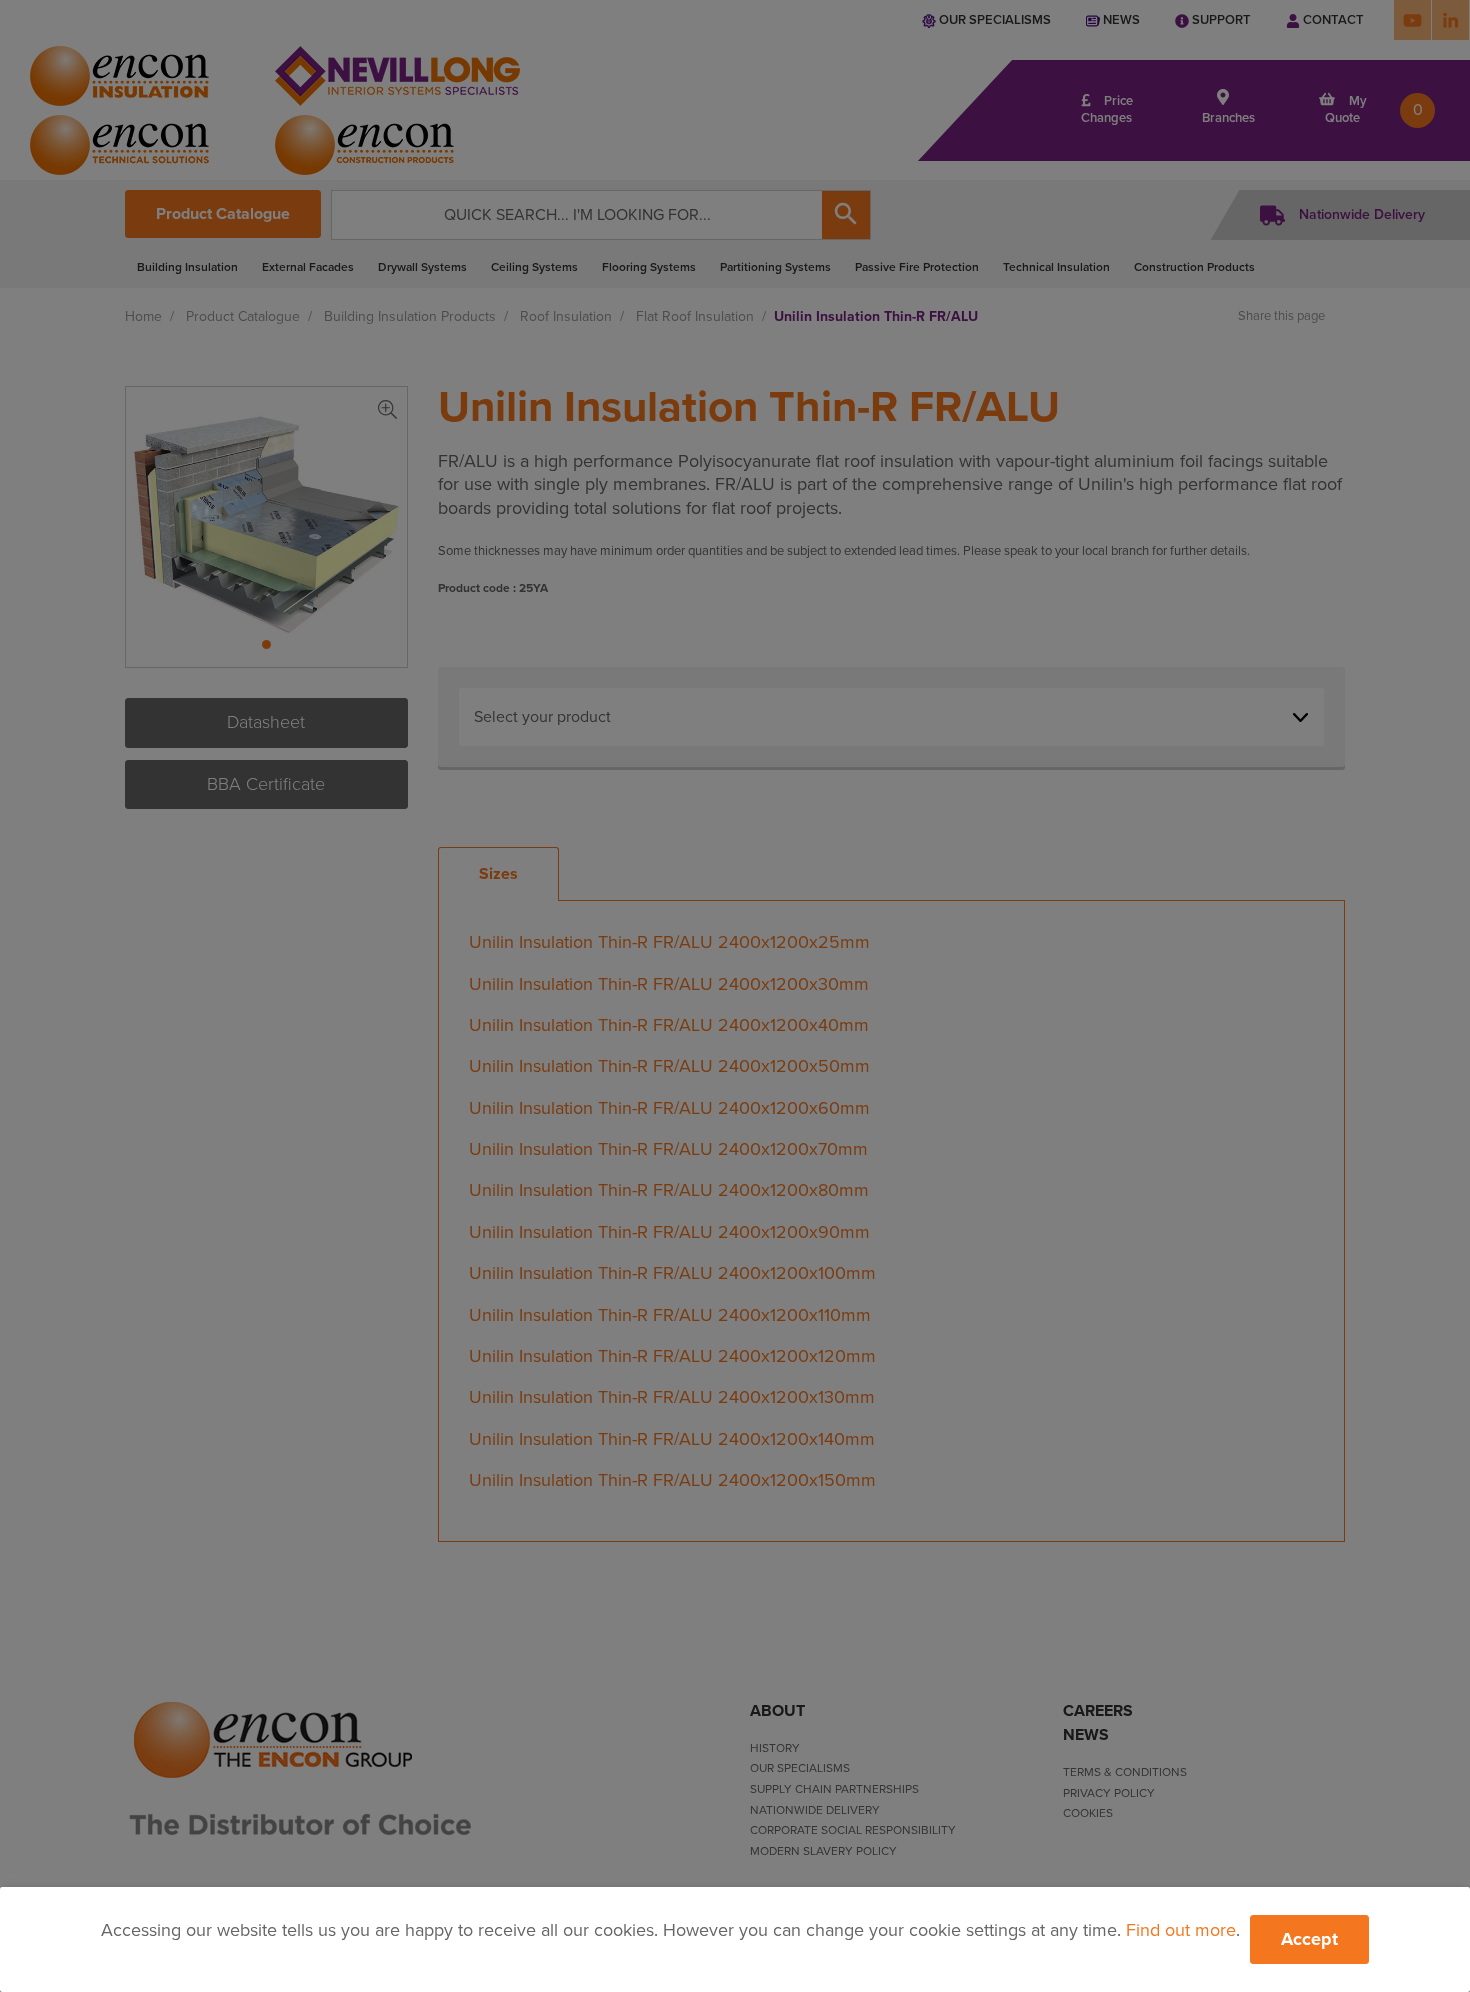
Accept (1309, 1939)
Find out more (1181, 1930)
